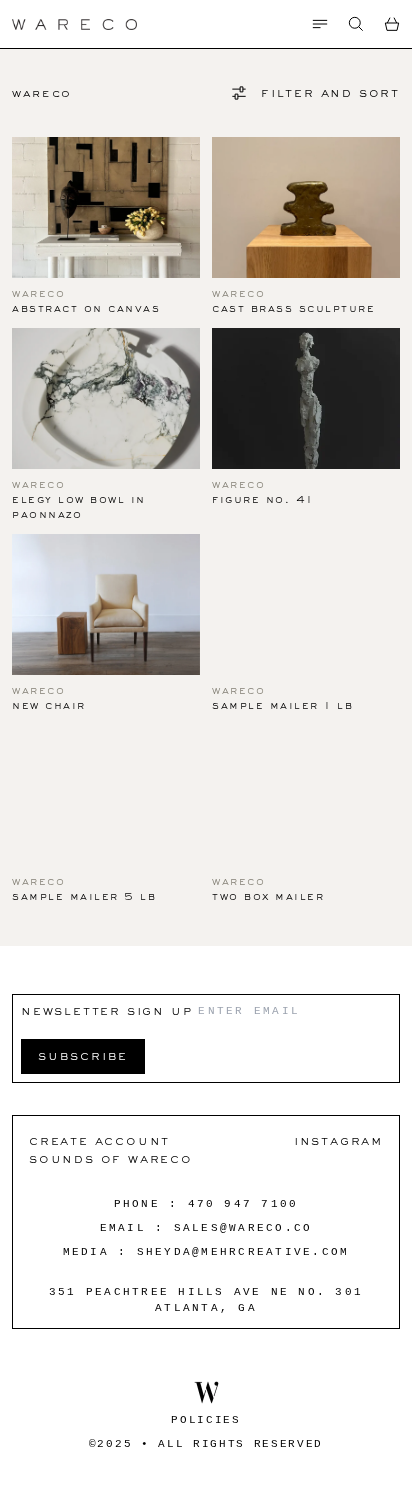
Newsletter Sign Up (106, 1010)
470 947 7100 (243, 1204)
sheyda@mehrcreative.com (243, 1252)
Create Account (99, 1140)
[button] (356, 24)
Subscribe (83, 1055)
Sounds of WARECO (111, 1158)
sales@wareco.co (243, 1228)
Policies (205, 1420)
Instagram (338, 1140)
